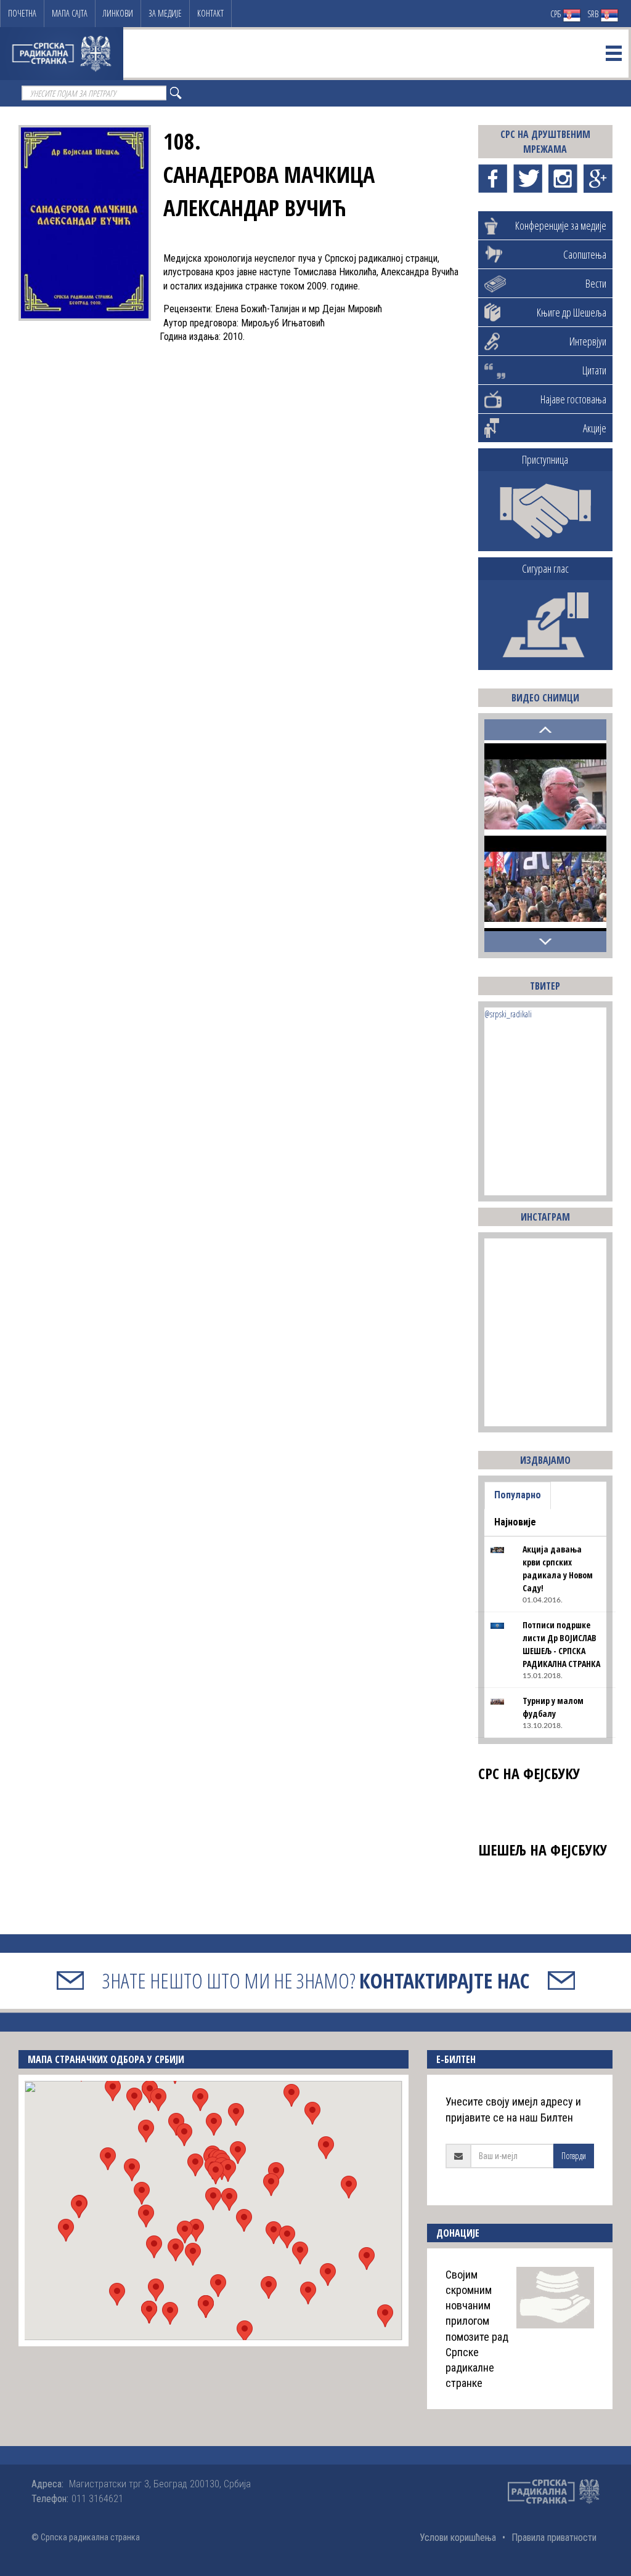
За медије (165, 13)
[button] (213, 2199)
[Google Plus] (598, 179)
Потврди (574, 2156)
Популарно (518, 1495)
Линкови (118, 13)
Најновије (515, 1522)
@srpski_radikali (508, 1014)
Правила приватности (554, 2538)
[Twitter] (528, 179)
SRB (594, 14)
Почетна (22, 13)
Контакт (210, 13)
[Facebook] (493, 179)
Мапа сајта (70, 13)
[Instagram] (563, 179)
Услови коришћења (458, 2538)
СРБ (556, 14)
